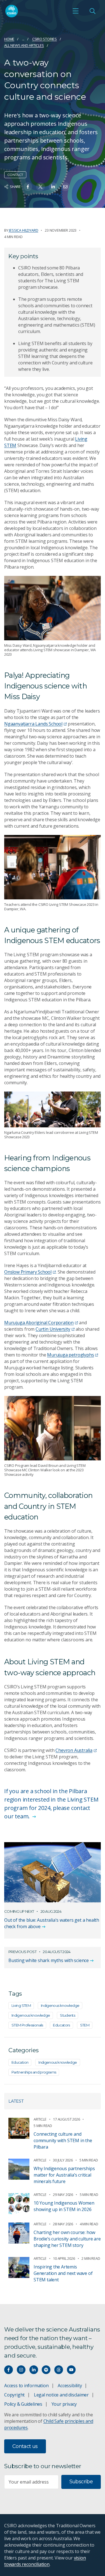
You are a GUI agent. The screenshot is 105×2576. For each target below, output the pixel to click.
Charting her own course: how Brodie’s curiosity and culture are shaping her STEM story (67, 2239)
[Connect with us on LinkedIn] (34, 2370)
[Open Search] (92, 11)
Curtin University (53, 1329)
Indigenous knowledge (60, 2005)
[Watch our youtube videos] (71, 2370)
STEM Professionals (27, 2025)
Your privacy (64, 2404)
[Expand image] (53, 608)
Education (20, 2062)
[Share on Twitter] (40, 187)
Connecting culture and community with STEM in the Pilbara (63, 2140)
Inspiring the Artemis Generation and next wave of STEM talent (63, 2273)
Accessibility (70, 2386)
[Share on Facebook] (28, 187)
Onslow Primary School (28, 1272)
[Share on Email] (65, 187)
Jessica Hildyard (24, 230)
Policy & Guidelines (23, 2404)
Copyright (14, 2395)
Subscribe (81, 2482)
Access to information (26, 2386)
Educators (61, 2025)
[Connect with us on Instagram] (21, 2370)
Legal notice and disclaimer (61, 2395)
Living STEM (21, 2005)
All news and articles (24, 45)
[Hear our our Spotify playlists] (46, 2370)
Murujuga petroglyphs (70, 1355)
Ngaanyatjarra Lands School (33, 724)
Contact (15, 175)
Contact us (25, 2446)
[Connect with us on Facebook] (9, 2370)
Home (9, 39)
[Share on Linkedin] (53, 187)
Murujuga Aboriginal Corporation (39, 1323)
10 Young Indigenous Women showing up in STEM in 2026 (64, 2206)
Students (67, 2015)
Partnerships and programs (34, 2072)
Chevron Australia (74, 1750)
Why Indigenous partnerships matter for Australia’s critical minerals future (64, 2175)
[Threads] (59, 2370)
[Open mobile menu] (76, 11)
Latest (16, 2101)
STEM (85, 2025)
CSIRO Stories (45, 39)
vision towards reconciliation (45, 2561)
